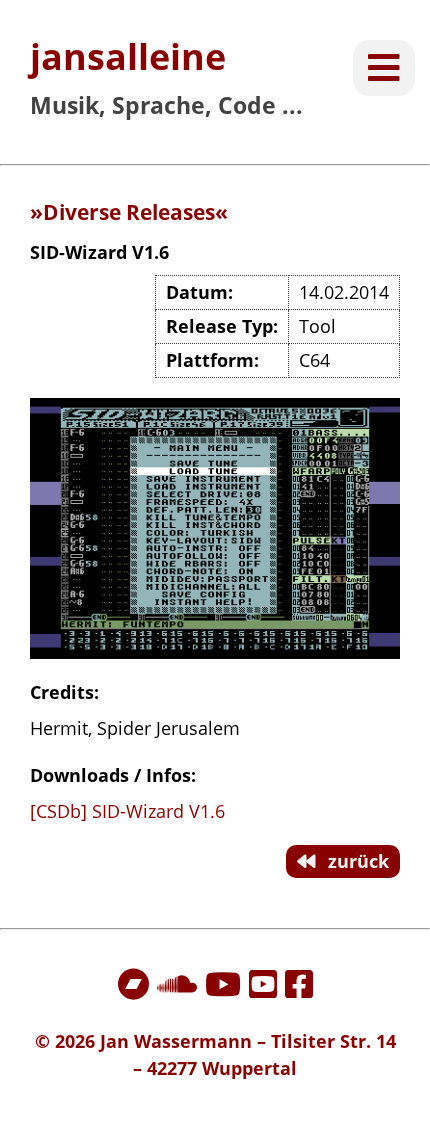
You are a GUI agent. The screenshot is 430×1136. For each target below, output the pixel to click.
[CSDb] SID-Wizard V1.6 (127, 811)
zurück (356, 861)
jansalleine (128, 56)
